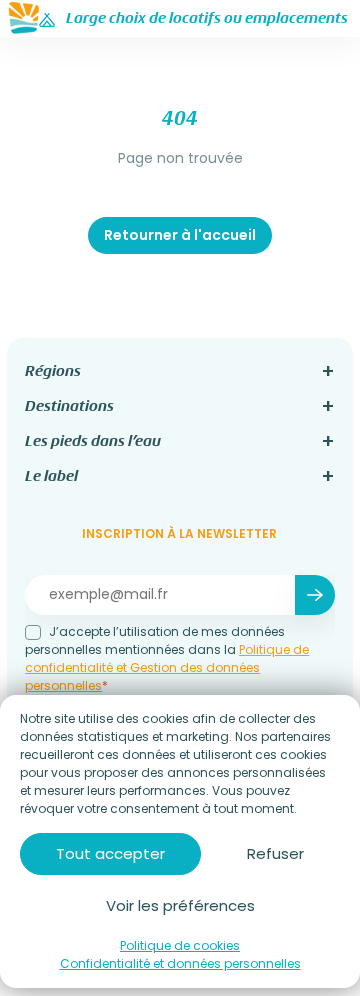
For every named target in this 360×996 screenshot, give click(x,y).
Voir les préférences (180, 905)
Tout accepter (110, 853)
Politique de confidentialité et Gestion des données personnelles (167, 667)
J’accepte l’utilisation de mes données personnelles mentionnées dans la (167, 658)
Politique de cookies (180, 945)
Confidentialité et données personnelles (180, 963)
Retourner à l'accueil (180, 235)
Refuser (275, 853)
